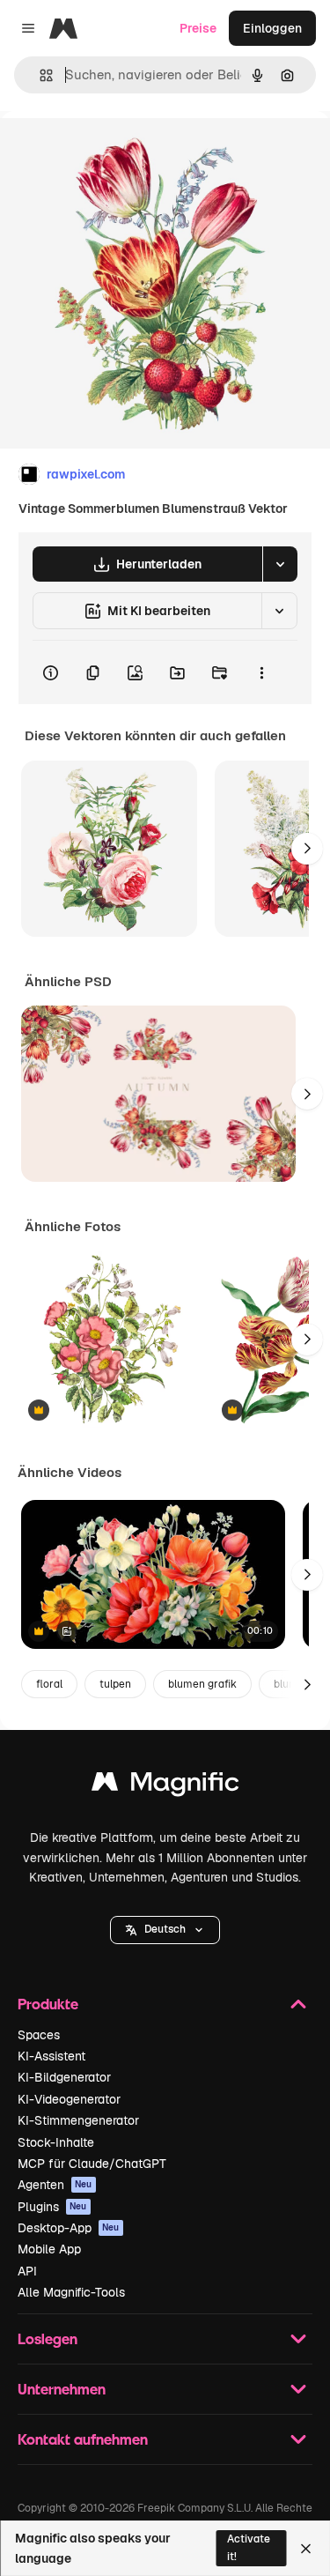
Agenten (55, 2185)
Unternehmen (62, 2389)
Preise (198, 28)
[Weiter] (307, 849)
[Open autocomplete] (39, 75)
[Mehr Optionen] (261, 672)
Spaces (39, 2035)
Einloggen (272, 28)
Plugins (52, 2207)
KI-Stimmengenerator (78, 2120)
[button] (165, 1930)
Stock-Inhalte (56, 2142)
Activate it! (249, 2547)
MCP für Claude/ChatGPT (92, 2164)
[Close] (306, 2549)
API (27, 2271)
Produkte (48, 2004)
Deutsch (165, 1929)
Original (113, 151)
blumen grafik (202, 1684)
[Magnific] (165, 1786)
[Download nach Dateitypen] (280, 564)
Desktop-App (69, 2228)
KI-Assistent (51, 2056)
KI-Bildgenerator (64, 2077)
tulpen (115, 1684)
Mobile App (49, 2249)
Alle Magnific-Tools (71, 2292)
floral (49, 1684)
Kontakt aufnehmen (83, 2439)
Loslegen (48, 2338)
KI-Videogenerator (69, 2099)
